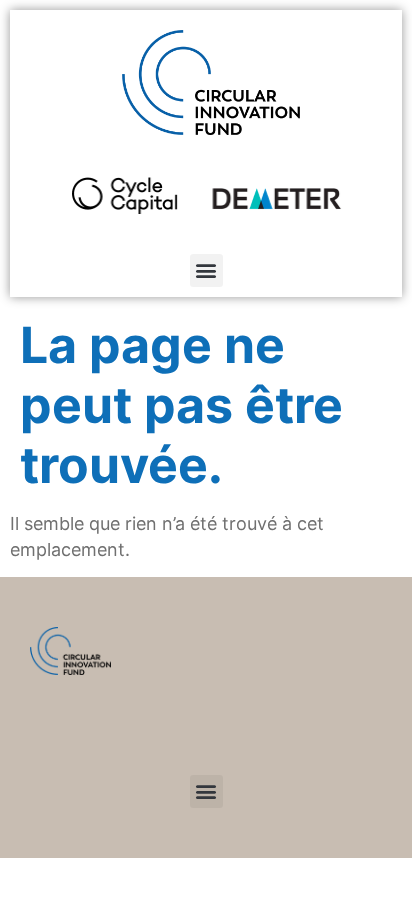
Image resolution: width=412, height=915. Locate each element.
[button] (206, 270)
